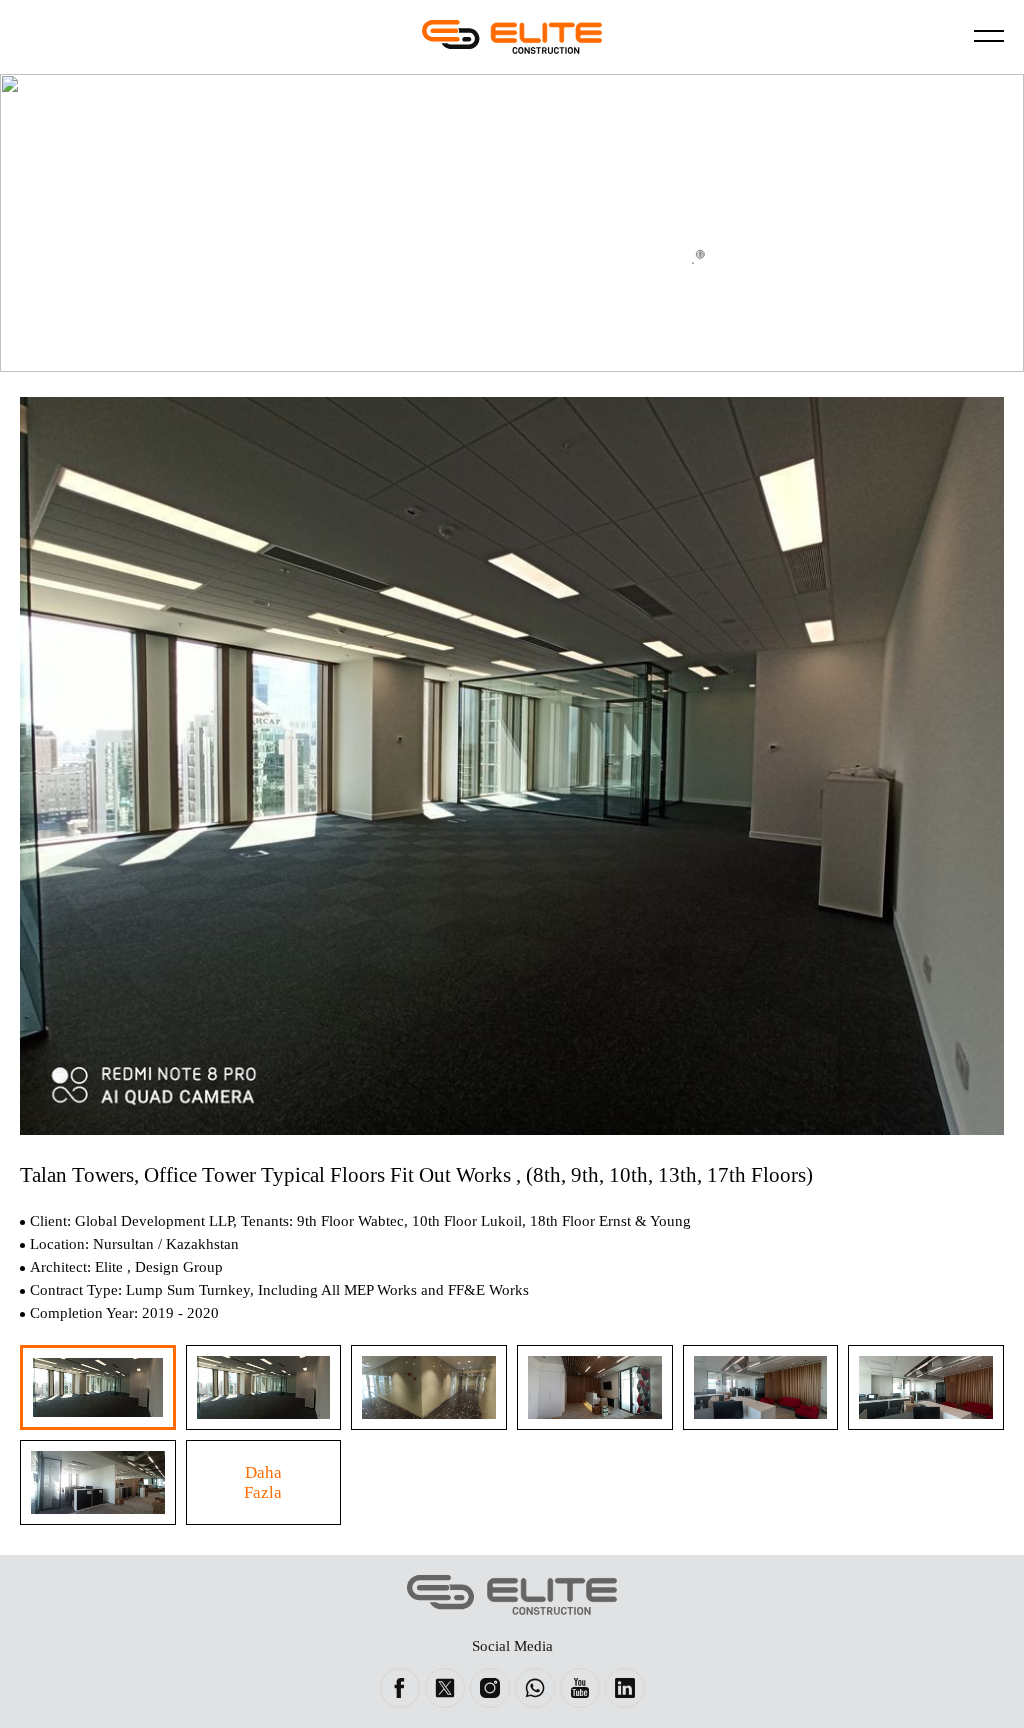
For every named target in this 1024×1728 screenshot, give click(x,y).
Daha (263, 1482)
